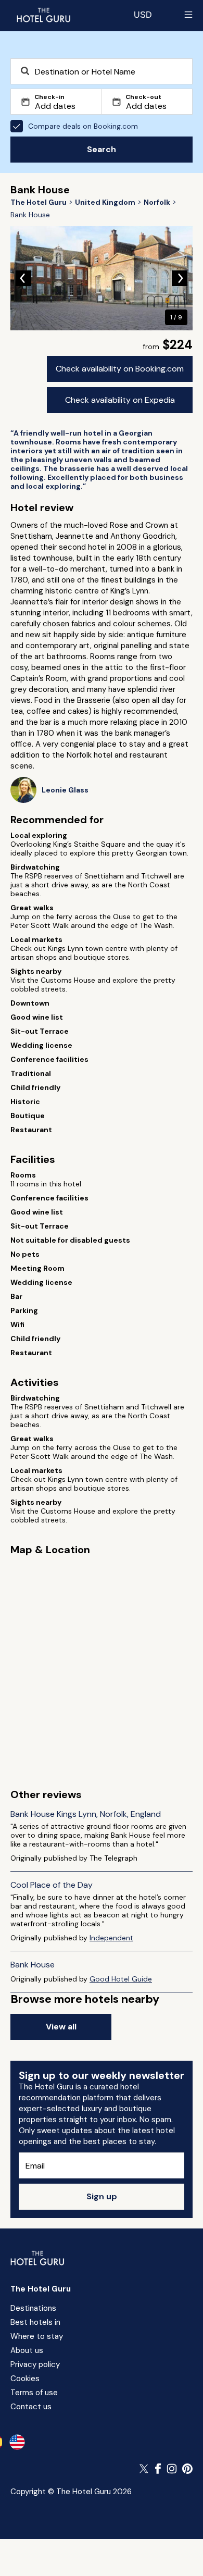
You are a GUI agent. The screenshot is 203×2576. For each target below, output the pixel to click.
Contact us (31, 2407)
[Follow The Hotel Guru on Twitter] (145, 2469)
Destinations (33, 2308)
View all (61, 2027)
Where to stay (37, 2336)
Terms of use (34, 2393)
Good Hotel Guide (121, 1979)
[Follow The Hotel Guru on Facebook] (158, 2469)
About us (27, 2350)
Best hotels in (35, 2322)
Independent (111, 1938)
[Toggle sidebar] (188, 15)
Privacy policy (35, 2364)
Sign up (102, 2196)
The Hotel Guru (41, 2289)
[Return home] (43, 15)
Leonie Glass (65, 790)
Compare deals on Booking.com (83, 126)
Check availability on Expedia (120, 400)
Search (102, 149)
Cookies (25, 2379)
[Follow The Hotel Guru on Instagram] (172, 2469)
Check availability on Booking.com (120, 369)
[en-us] (17, 2442)
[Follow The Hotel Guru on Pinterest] (187, 2469)
